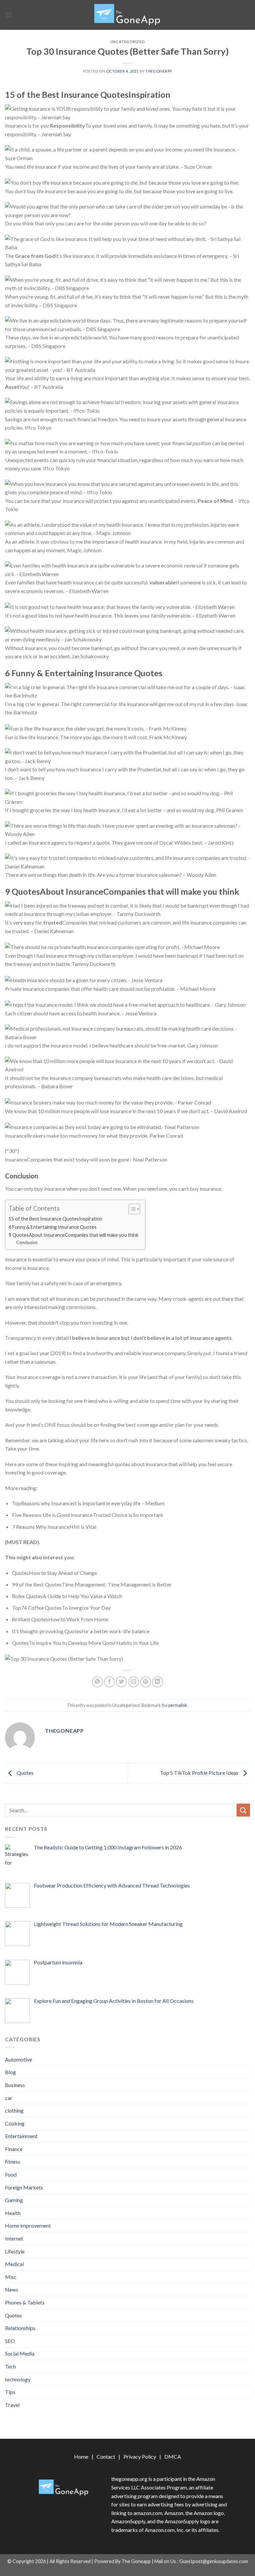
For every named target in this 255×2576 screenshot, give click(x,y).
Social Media (20, 2353)
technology (18, 2379)
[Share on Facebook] (109, 1682)
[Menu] (9, 15)
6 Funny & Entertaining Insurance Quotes (53, 1227)
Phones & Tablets (25, 2302)
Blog (10, 2072)
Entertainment (21, 2136)
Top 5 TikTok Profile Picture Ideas (200, 1773)
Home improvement (28, 2225)
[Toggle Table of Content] (131, 1209)
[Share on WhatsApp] (97, 1682)
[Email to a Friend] (134, 1682)
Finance (14, 2149)
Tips (10, 2392)
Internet (14, 2238)
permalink (178, 1705)
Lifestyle (15, 2251)
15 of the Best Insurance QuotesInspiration (55, 1219)
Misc (11, 2277)
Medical (14, 2264)
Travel (12, 2405)
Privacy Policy (140, 2456)
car (9, 2098)
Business (15, 2085)
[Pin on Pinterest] (146, 1682)
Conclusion (27, 1242)
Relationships (20, 2328)
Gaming (14, 2200)
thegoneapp (159, 71)
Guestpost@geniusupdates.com (214, 2561)
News (12, 2289)
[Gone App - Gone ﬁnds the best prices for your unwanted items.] (127, 15)
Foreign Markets (24, 2187)
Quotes (25, 1773)
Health (13, 2213)
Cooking (15, 2123)
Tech (10, 2366)
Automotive (19, 2059)
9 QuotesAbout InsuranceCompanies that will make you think (74, 1235)
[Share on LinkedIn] (158, 1682)
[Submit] (243, 1810)
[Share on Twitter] (121, 1682)
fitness (13, 2161)
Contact (106, 2456)
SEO (10, 2341)
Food (11, 2174)
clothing (14, 2110)
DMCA (173, 2456)
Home (81, 2456)
